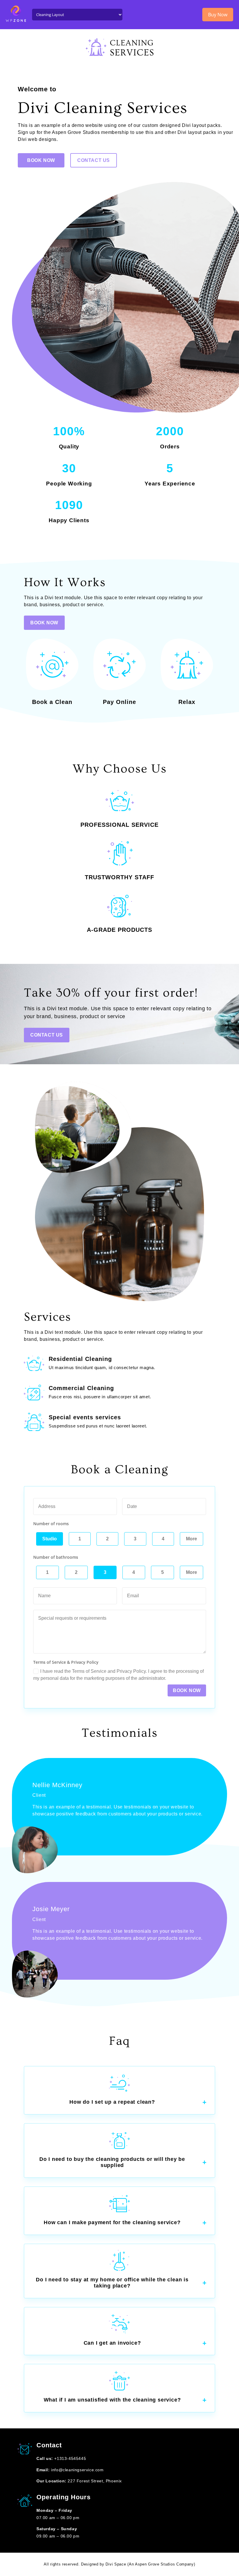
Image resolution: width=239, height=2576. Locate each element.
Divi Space (116, 2564)
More (191, 1539)
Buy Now (218, 15)
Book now (187, 1690)
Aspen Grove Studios (155, 2564)
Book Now (41, 160)
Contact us (94, 160)
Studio (50, 1539)
